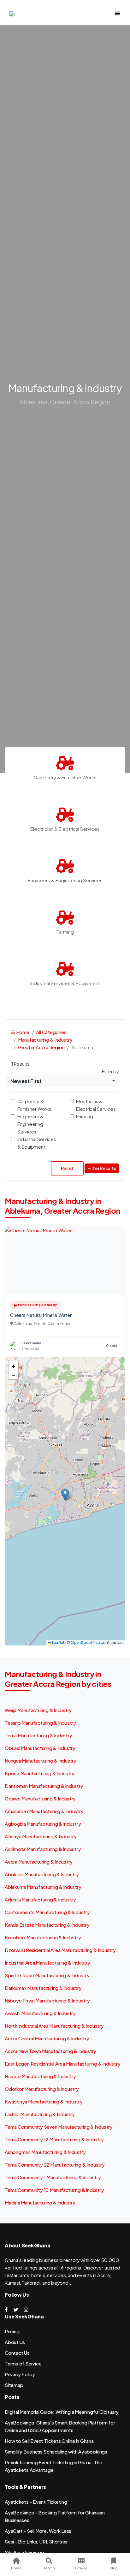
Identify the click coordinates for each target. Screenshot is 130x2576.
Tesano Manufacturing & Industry (40, 1723)
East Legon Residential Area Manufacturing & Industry (62, 2064)
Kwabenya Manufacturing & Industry (44, 2101)
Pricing (12, 2331)
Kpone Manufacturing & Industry (40, 1773)
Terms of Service (23, 2363)
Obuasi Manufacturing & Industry (40, 1748)
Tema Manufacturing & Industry (38, 1735)
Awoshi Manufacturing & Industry (40, 2013)
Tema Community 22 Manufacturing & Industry (55, 2165)
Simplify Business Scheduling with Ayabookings (56, 2451)
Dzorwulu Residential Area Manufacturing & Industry (60, 1950)
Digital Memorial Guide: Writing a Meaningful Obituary (62, 2412)
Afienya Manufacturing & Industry (41, 1836)
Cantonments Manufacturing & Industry (47, 1912)
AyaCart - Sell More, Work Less (38, 2531)
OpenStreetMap (85, 1642)
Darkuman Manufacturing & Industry (43, 1988)
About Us (15, 2342)
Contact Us (17, 2353)
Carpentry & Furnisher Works (34, 1105)
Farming (84, 1116)
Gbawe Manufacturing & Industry (40, 1798)
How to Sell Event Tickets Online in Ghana (49, 2441)
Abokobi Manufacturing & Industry (42, 1874)
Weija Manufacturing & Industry (38, 1710)
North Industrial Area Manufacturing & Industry (54, 2026)
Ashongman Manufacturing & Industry (45, 2152)
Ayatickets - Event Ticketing (36, 2502)
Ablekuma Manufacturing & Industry (43, 1887)
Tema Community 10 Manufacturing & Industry (54, 2190)
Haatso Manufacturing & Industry (40, 2076)
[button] (65, 1495)
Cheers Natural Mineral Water (41, 1315)
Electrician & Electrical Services (96, 1105)
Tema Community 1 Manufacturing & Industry (53, 2177)
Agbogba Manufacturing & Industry (43, 1824)
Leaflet (58, 1642)
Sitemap (14, 2385)
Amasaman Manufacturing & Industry (44, 1811)
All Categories (51, 1032)
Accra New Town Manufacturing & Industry (50, 2051)
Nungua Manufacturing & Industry (41, 1761)
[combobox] (63, 1081)
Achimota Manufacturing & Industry (43, 1849)
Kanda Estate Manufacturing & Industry (47, 1925)
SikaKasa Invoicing (24, 2552)
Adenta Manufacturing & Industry (40, 1899)
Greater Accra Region (41, 1047)
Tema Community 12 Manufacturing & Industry (54, 2139)
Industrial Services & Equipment (37, 1143)
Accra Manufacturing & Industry (39, 1862)
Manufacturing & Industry (45, 1040)
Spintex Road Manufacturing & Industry (47, 1975)
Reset (67, 1168)
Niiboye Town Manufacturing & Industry (47, 2000)
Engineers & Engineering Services (30, 1124)
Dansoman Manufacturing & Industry (44, 1786)
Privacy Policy (20, 2374)
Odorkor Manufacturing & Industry (42, 2089)
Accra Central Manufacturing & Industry (47, 2038)
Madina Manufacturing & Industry (40, 2202)
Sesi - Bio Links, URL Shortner (36, 2541)
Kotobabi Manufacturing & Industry (43, 1937)
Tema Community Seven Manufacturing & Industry (59, 2127)
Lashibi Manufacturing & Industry (40, 2114)
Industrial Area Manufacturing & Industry (47, 1963)
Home (22, 1032)
